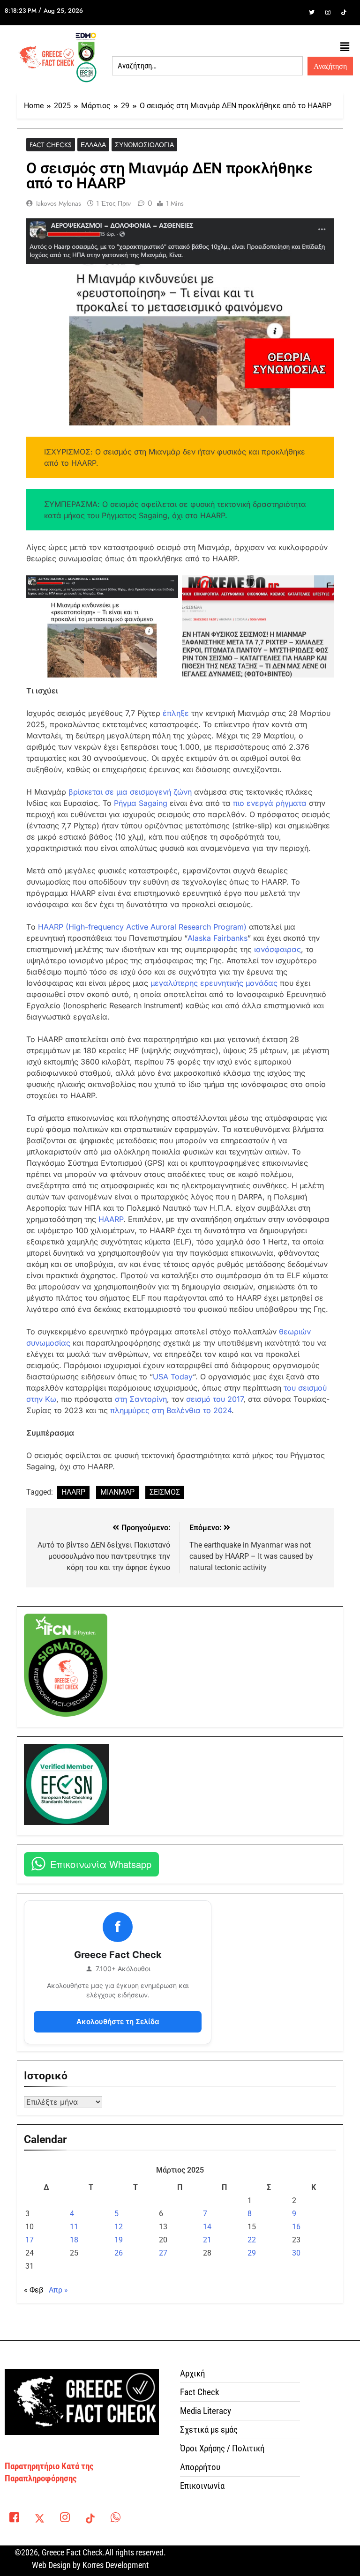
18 (74, 2240)
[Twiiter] (312, 13)
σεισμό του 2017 (215, 1399)
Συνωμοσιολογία (144, 145)
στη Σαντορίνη (141, 1399)
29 (252, 2253)
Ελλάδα (93, 145)
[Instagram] (328, 13)
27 (163, 2253)
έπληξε (176, 713)
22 (252, 2240)
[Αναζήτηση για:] (207, 66)
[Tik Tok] (344, 13)
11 (74, 2227)
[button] (345, 47)
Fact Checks (51, 145)
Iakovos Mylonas (59, 203)
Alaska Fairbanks (217, 938)
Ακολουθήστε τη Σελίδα (118, 2021)
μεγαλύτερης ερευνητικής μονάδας (214, 983)
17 (30, 2240)
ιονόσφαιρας (277, 949)
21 (207, 2240)
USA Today (173, 1377)
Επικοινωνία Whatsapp (101, 1864)
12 (119, 2227)
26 (119, 2253)
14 (207, 2227)
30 (296, 2253)
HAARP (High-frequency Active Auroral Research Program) (142, 927)
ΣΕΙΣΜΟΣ (165, 1492)
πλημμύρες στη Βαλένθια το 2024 (171, 1410)
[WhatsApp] (115, 2519)
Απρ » (58, 2290)
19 (119, 2240)
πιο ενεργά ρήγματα (270, 803)
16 (296, 2227)
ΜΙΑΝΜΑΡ (117, 1492)
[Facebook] (296, 13)
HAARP (111, 1219)
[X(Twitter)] (39, 2519)
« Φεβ (34, 2290)
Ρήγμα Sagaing (141, 803)
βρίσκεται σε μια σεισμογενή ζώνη (130, 792)
